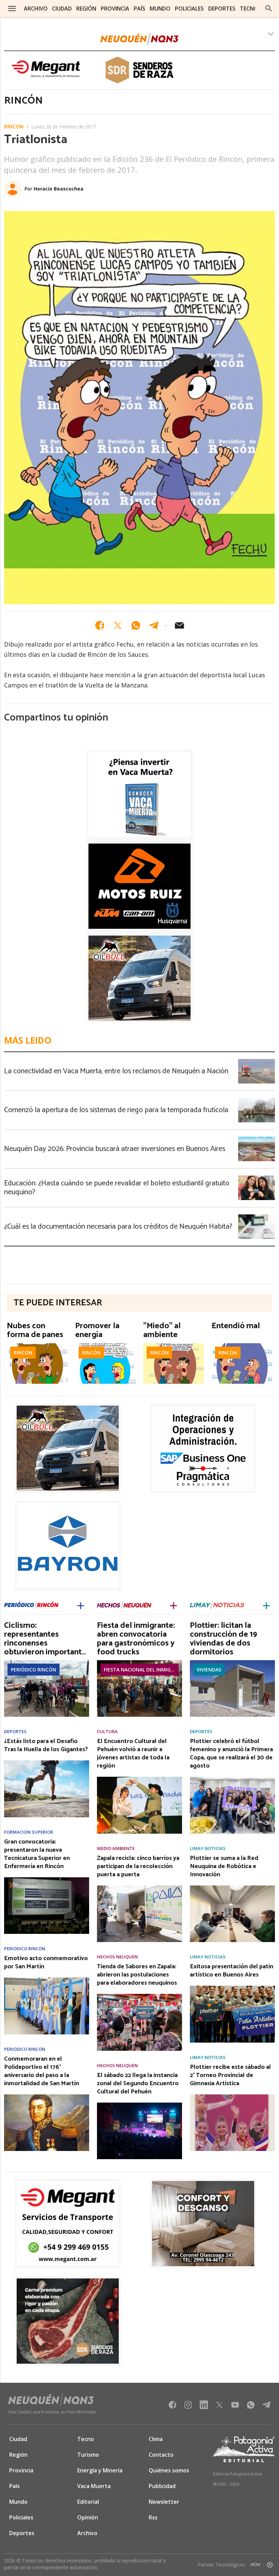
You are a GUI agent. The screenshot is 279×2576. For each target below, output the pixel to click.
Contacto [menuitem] (161, 2455)
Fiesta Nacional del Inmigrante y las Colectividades (141, 1670)
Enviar (179, 625)
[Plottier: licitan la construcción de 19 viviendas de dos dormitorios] (232, 1662)
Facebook (173, 2407)
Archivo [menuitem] (36, 9)
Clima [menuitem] (156, 2439)
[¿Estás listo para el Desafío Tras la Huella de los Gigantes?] (47, 1762)
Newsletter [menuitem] (164, 2502)
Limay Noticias (208, 1848)
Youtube (235, 2407)
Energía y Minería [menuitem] (100, 2470)
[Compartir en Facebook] (100, 625)
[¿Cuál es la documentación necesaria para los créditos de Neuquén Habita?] (257, 1216)
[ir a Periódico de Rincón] (31, 1605)
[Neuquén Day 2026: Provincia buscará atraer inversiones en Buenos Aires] (257, 1139)
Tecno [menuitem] (249, 9)
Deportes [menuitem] (222, 9)
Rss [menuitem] (153, 2517)
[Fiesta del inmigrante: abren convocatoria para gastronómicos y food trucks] (139, 1662)
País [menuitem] (139, 9)
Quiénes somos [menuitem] (169, 2470)
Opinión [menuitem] (88, 2517)
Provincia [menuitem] (115, 9)
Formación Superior (29, 1832)
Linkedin (204, 2407)
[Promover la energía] (105, 1345)
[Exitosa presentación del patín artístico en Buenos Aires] (232, 1988)
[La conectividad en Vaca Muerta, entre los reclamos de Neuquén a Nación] (257, 1061)
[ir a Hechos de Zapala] (124, 1605)
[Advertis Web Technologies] (257, 2563)
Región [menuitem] (86, 9)
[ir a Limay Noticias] (217, 1605)
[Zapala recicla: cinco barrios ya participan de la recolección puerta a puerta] (139, 1888)
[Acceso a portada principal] (139, 39)
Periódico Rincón (34, 1670)
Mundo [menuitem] (160, 9)
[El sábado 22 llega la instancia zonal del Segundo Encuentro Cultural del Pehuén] (139, 2105)
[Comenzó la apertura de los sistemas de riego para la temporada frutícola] (257, 1100)
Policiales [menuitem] (189, 9)
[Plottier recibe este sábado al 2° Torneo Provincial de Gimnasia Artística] (232, 2096)
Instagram (188, 2407)
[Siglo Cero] (270, 2563)
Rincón (14, 127)
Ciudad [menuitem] (62, 9)
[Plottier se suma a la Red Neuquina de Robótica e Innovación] (232, 1888)
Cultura (107, 1732)
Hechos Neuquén (117, 1957)
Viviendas (209, 1670)
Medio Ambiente (116, 1848)
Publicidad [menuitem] (162, 2486)
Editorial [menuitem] (88, 2502)
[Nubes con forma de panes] (37, 1345)
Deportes (15, 1732)
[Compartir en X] (118, 625)
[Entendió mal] (242, 1345)
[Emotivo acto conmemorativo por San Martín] (47, 1980)
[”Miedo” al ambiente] (174, 1345)
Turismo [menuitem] (88, 2455)
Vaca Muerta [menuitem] (94, 2486)
